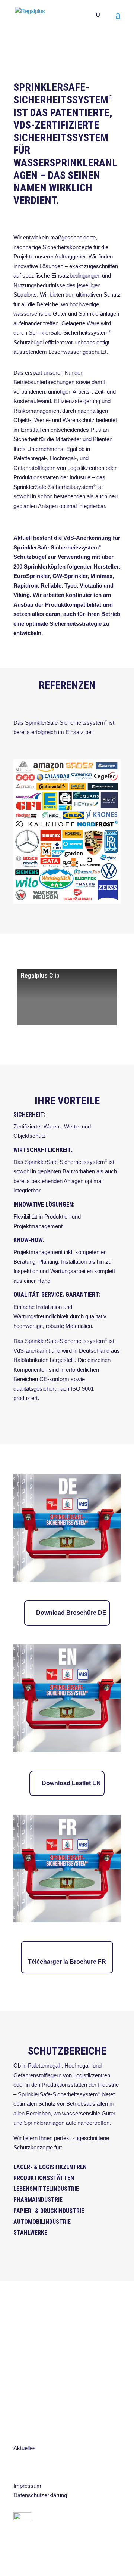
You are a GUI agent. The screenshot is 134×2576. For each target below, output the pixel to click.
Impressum (27, 2486)
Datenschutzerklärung (40, 2495)
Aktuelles (25, 2448)
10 (95, 54)
